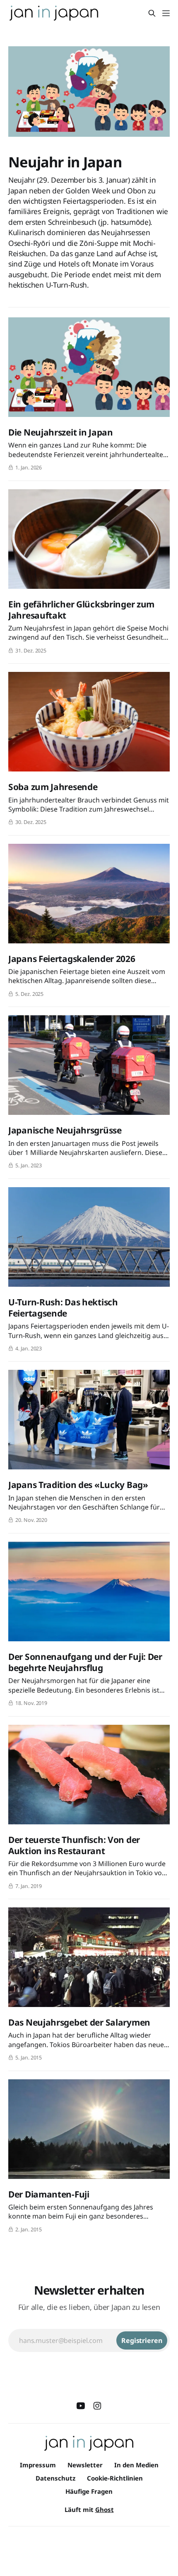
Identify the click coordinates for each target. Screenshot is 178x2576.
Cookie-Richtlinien (115, 2478)
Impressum (38, 2465)
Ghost (105, 2509)
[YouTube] (81, 2406)
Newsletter (85, 2465)
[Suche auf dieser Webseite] (152, 13)
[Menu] (166, 13)
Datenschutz (55, 2478)
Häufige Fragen (89, 2491)
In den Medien (136, 2465)
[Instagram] (97, 2406)
